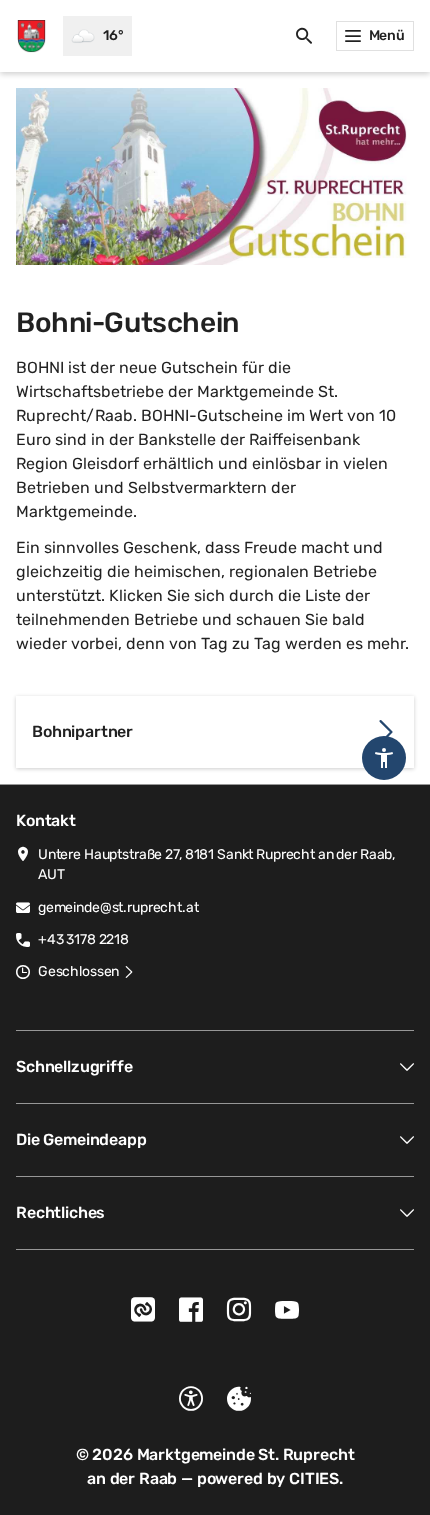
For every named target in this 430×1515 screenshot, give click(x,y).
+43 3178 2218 (83, 939)
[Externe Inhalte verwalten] (239, 1399)
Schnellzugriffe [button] (74, 1066)
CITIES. (316, 1478)
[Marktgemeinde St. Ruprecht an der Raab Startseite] (31, 36)
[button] (86, 972)
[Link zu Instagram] (239, 1310)
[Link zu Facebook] (191, 1310)
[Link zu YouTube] (287, 1310)
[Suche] (304, 36)
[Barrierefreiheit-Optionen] (191, 1399)
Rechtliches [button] (60, 1212)
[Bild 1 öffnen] (215, 176)
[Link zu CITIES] (143, 1310)
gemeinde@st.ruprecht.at (118, 907)
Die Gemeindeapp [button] (81, 1139)
